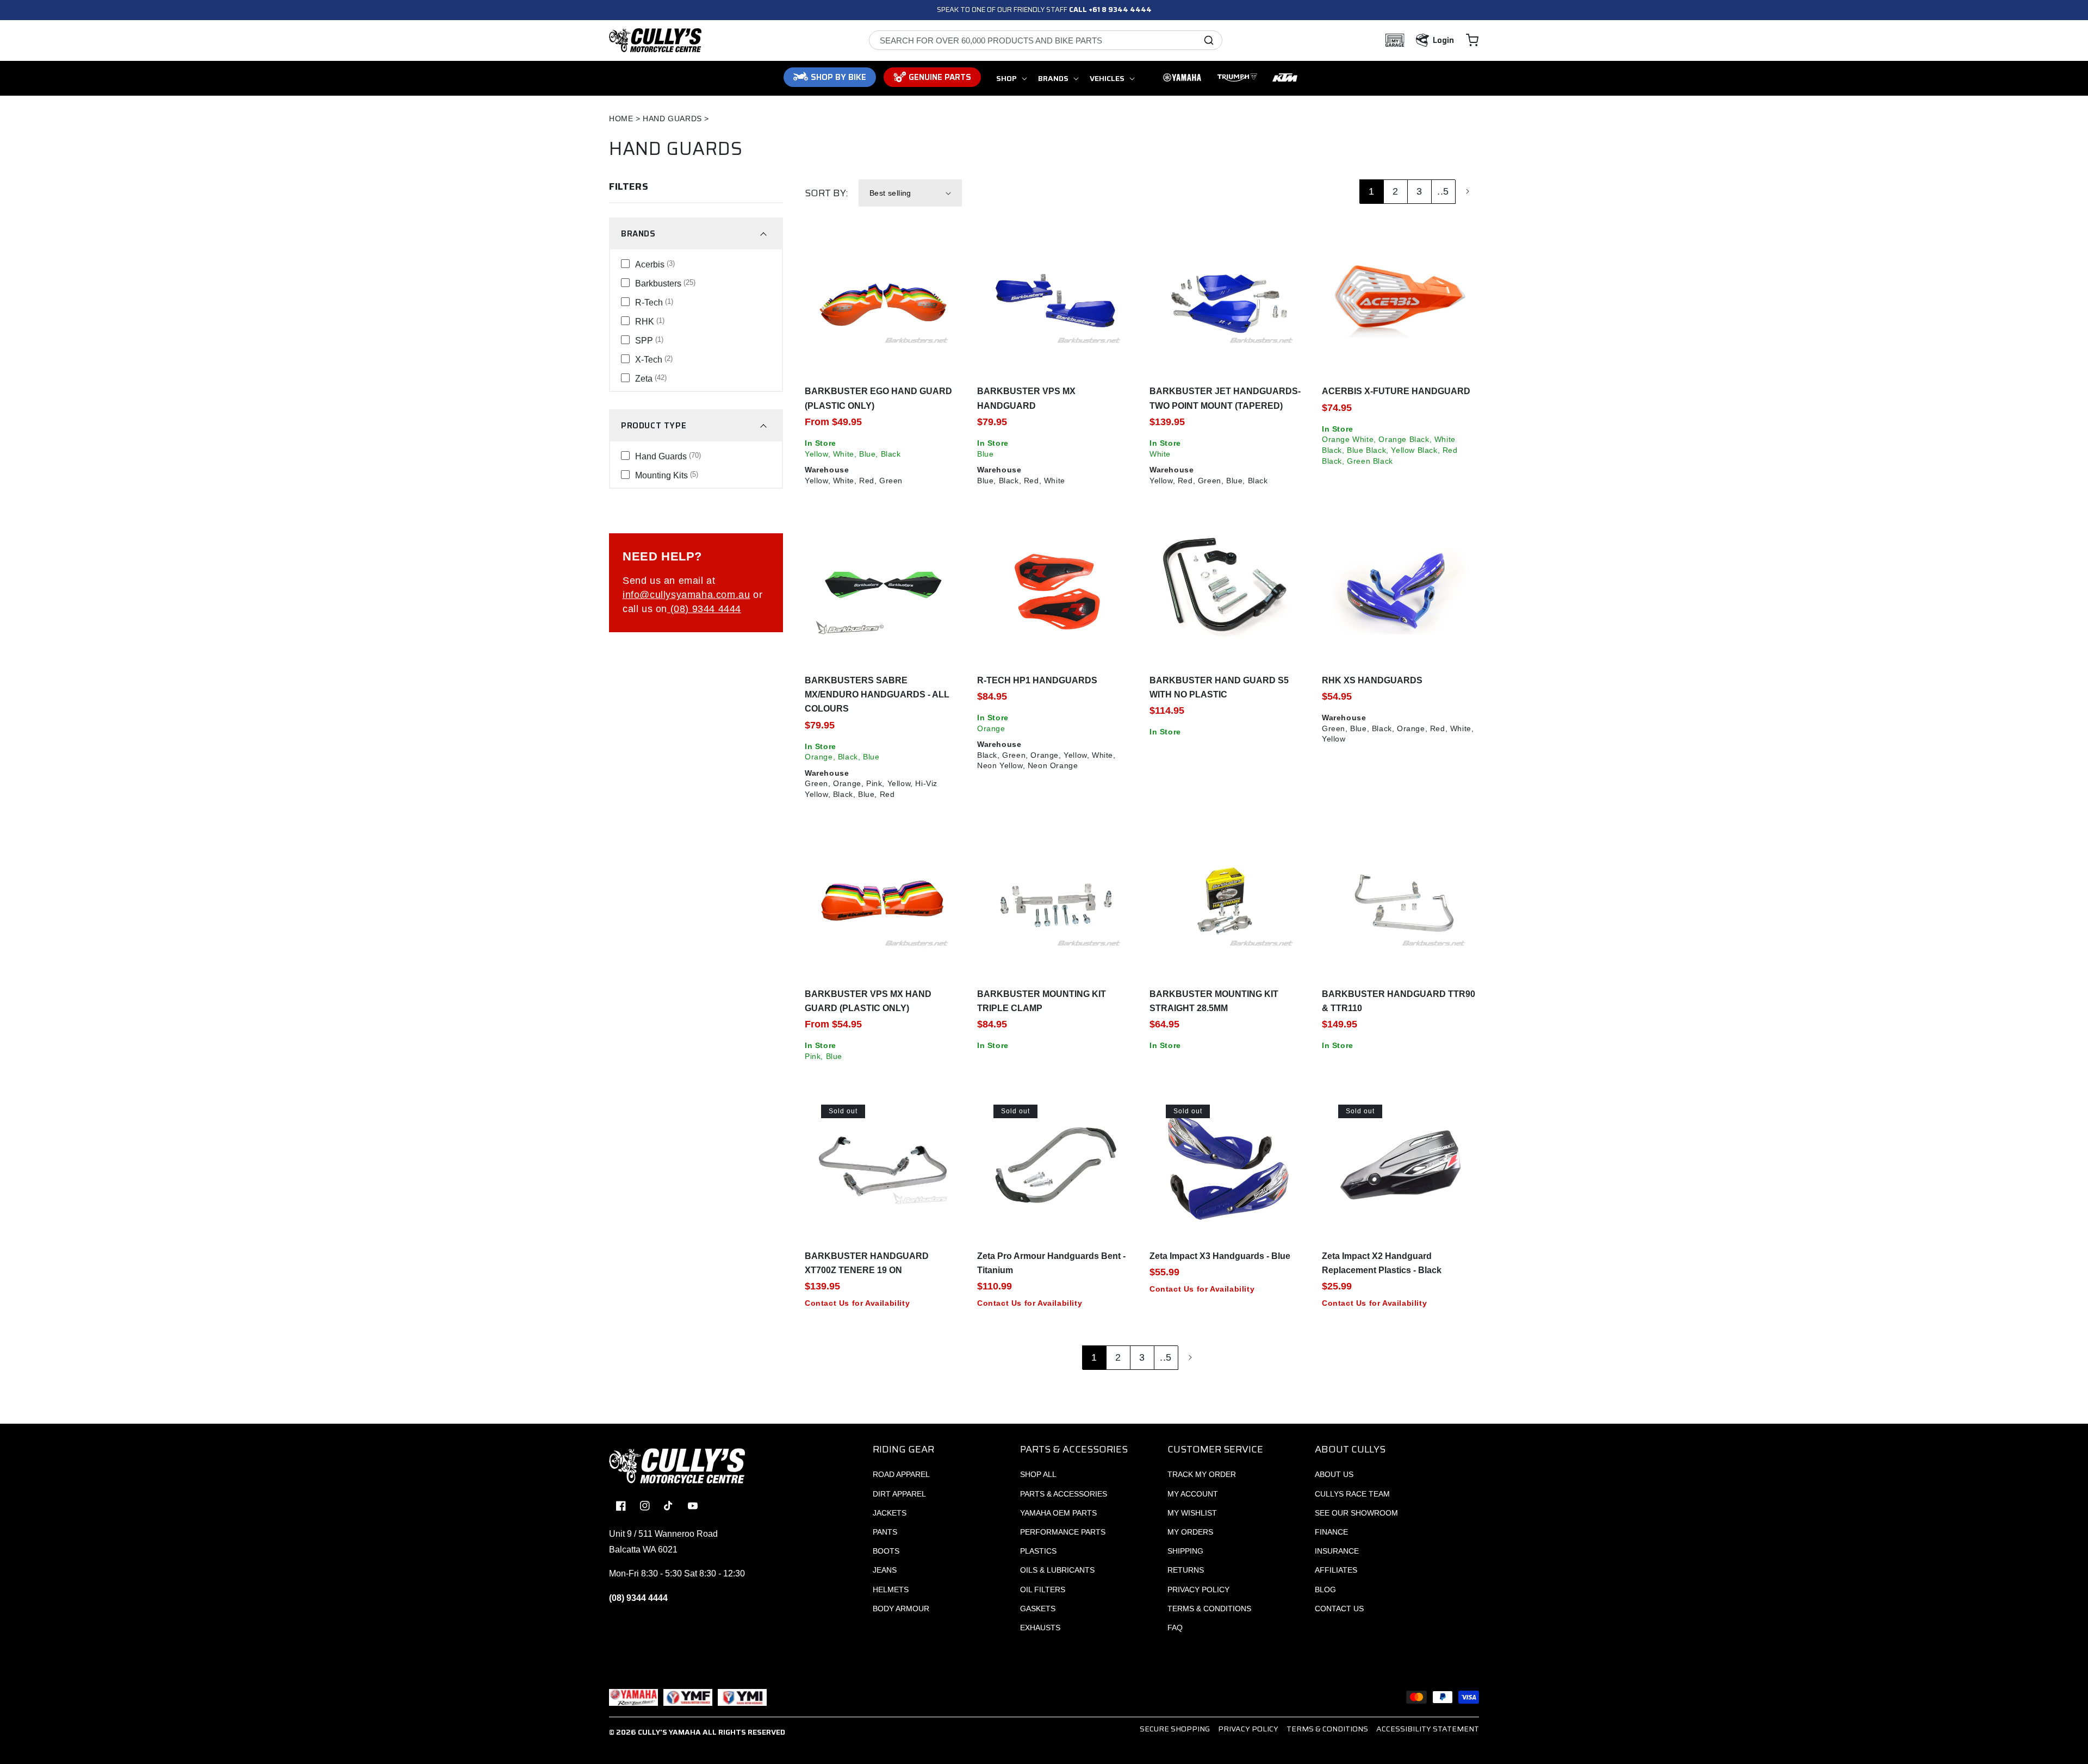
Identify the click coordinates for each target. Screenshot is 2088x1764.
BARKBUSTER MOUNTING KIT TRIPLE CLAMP (1042, 1001)
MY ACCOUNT (1193, 1494)
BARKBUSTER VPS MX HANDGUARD (1026, 398)
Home (621, 119)
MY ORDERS (1190, 1532)
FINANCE (1331, 1532)
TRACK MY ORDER (1202, 1474)
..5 (1443, 191)
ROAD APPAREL (901, 1474)
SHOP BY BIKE (838, 77)
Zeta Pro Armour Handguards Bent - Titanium (1051, 1263)
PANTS (885, 1532)
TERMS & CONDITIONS (1209, 1609)
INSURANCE (1337, 1551)
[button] (1472, 40)
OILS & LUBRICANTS (1057, 1570)
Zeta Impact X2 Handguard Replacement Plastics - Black (1382, 1263)
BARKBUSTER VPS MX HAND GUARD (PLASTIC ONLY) (868, 1001)
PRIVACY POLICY (1198, 1590)
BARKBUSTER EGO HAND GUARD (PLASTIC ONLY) (878, 398)
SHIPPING (1185, 1551)
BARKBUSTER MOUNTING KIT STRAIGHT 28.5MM (1214, 1001)
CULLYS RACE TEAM (1352, 1494)
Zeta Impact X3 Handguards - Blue (1220, 1256)
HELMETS (891, 1590)
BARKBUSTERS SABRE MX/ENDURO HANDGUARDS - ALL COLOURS (877, 695)
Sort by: (826, 193)
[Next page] (1467, 191)
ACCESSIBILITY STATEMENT (1428, 1729)
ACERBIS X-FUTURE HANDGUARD (1396, 391)
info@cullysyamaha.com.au (686, 595)
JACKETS (890, 1513)
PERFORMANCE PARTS (1063, 1532)
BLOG (1325, 1590)
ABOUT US (1334, 1474)
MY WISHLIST (1192, 1513)
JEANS (885, 1570)
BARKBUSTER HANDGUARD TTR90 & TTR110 (1399, 1001)
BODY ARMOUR (901, 1609)
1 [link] (1372, 191)
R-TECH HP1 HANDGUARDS (1037, 680)
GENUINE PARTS (940, 77)
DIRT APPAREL (899, 1494)
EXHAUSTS (1040, 1628)
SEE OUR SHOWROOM (1356, 1513)
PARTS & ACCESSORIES (1064, 1494)
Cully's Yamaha (669, 1732)
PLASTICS (1038, 1551)
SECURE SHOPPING (1175, 1729)
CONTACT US (1339, 1609)
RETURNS (1186, 1570)
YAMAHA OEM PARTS (1058, 1513)
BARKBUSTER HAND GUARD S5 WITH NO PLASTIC (1219, 687)
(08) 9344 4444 (704, 609)
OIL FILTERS (1043, 1590)
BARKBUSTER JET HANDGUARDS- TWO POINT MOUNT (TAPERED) (1225, 398)
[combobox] (1046, 40)
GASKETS (1038, 1609)
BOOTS (886, 1551)
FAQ (1175, 1628)
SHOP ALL (1038, 1474)
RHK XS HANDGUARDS (1372, 680)
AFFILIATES (1336, 1570)
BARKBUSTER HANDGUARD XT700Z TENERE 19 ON (867, 1263)
